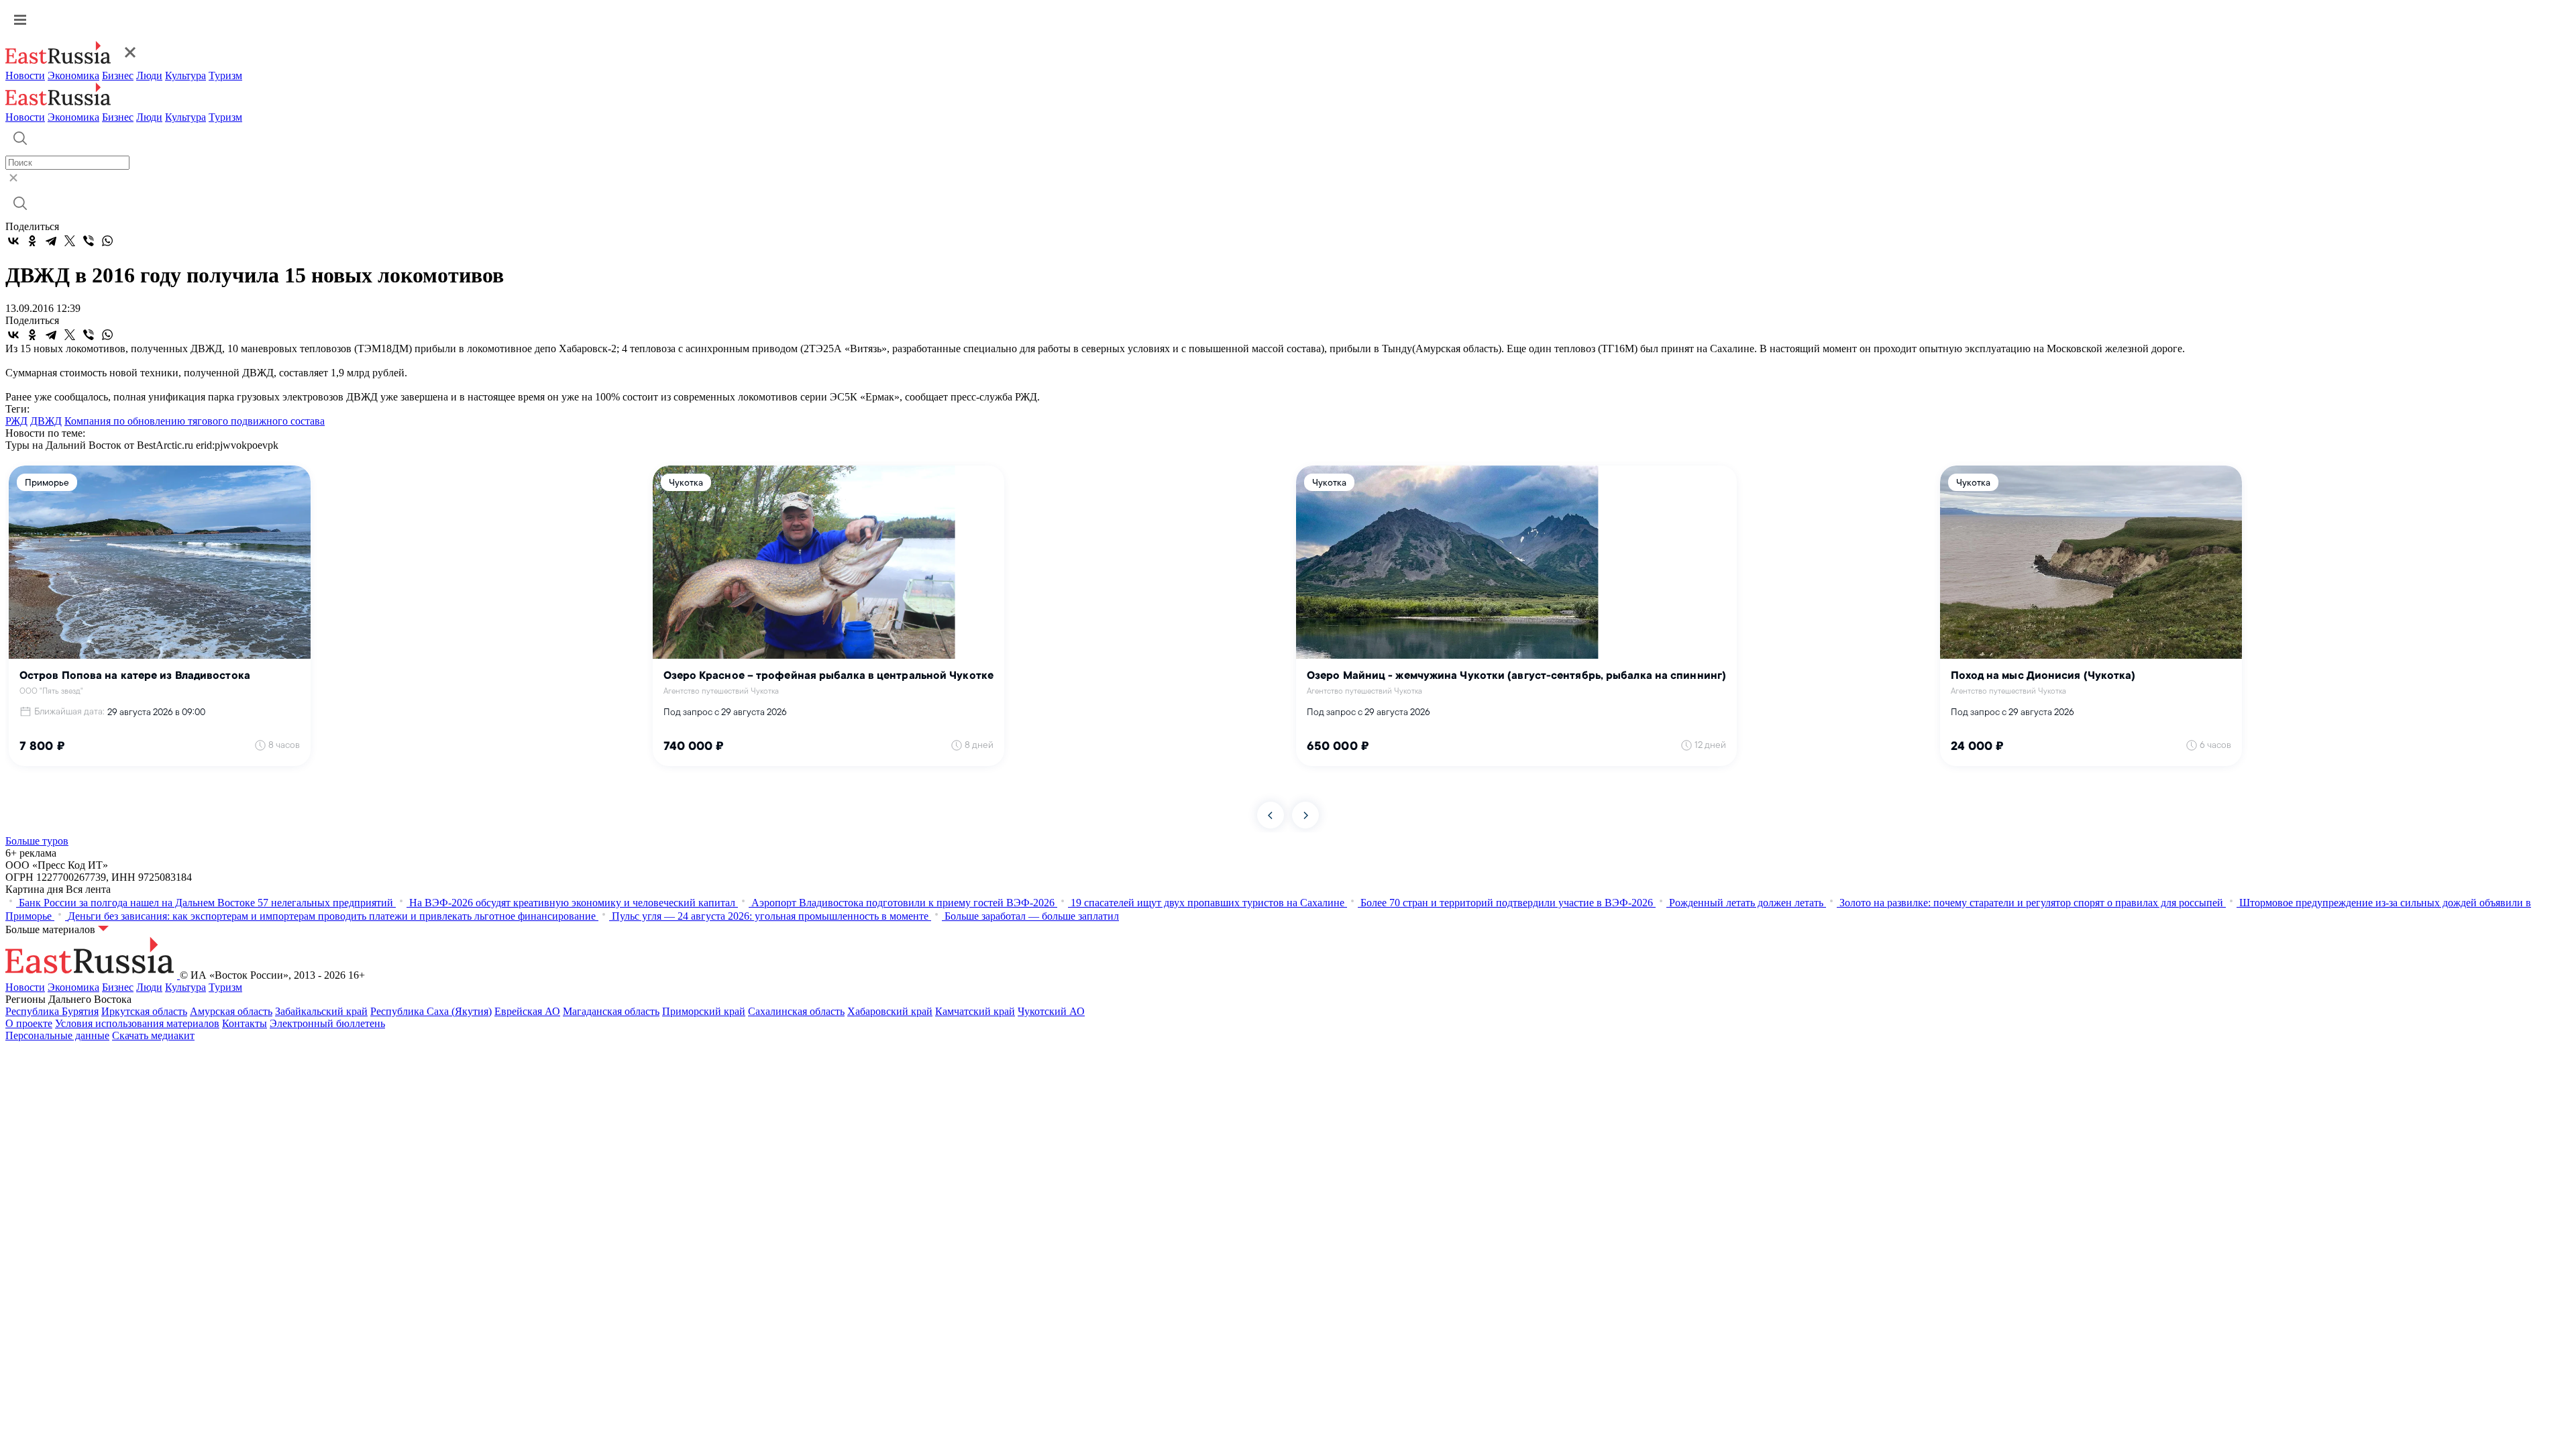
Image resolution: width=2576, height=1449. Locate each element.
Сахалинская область (796, 1011)
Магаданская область (611, 1011)
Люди (149, 75)
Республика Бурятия (52, 1011)
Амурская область (231, 1011)
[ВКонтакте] (13, 241)
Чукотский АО (1051, 1011)
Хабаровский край (890, 1011)
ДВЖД (46, 421)
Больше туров (37, 841)
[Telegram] (51, 241)
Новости (25, 75)
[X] (70, 241)
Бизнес (118, 75)
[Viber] (89, 241)
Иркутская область (144, 1011)
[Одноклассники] (32, 241)
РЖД (16, 421)
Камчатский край (975, 1011)
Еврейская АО (527, 1011)
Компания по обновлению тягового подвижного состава (195, 421)
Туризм (225, 75)
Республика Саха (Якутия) (431, 1011)
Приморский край (704, 1011)
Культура (185, 75)
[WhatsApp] (107, 241)
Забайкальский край (321, 1011)
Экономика (73, 75)
